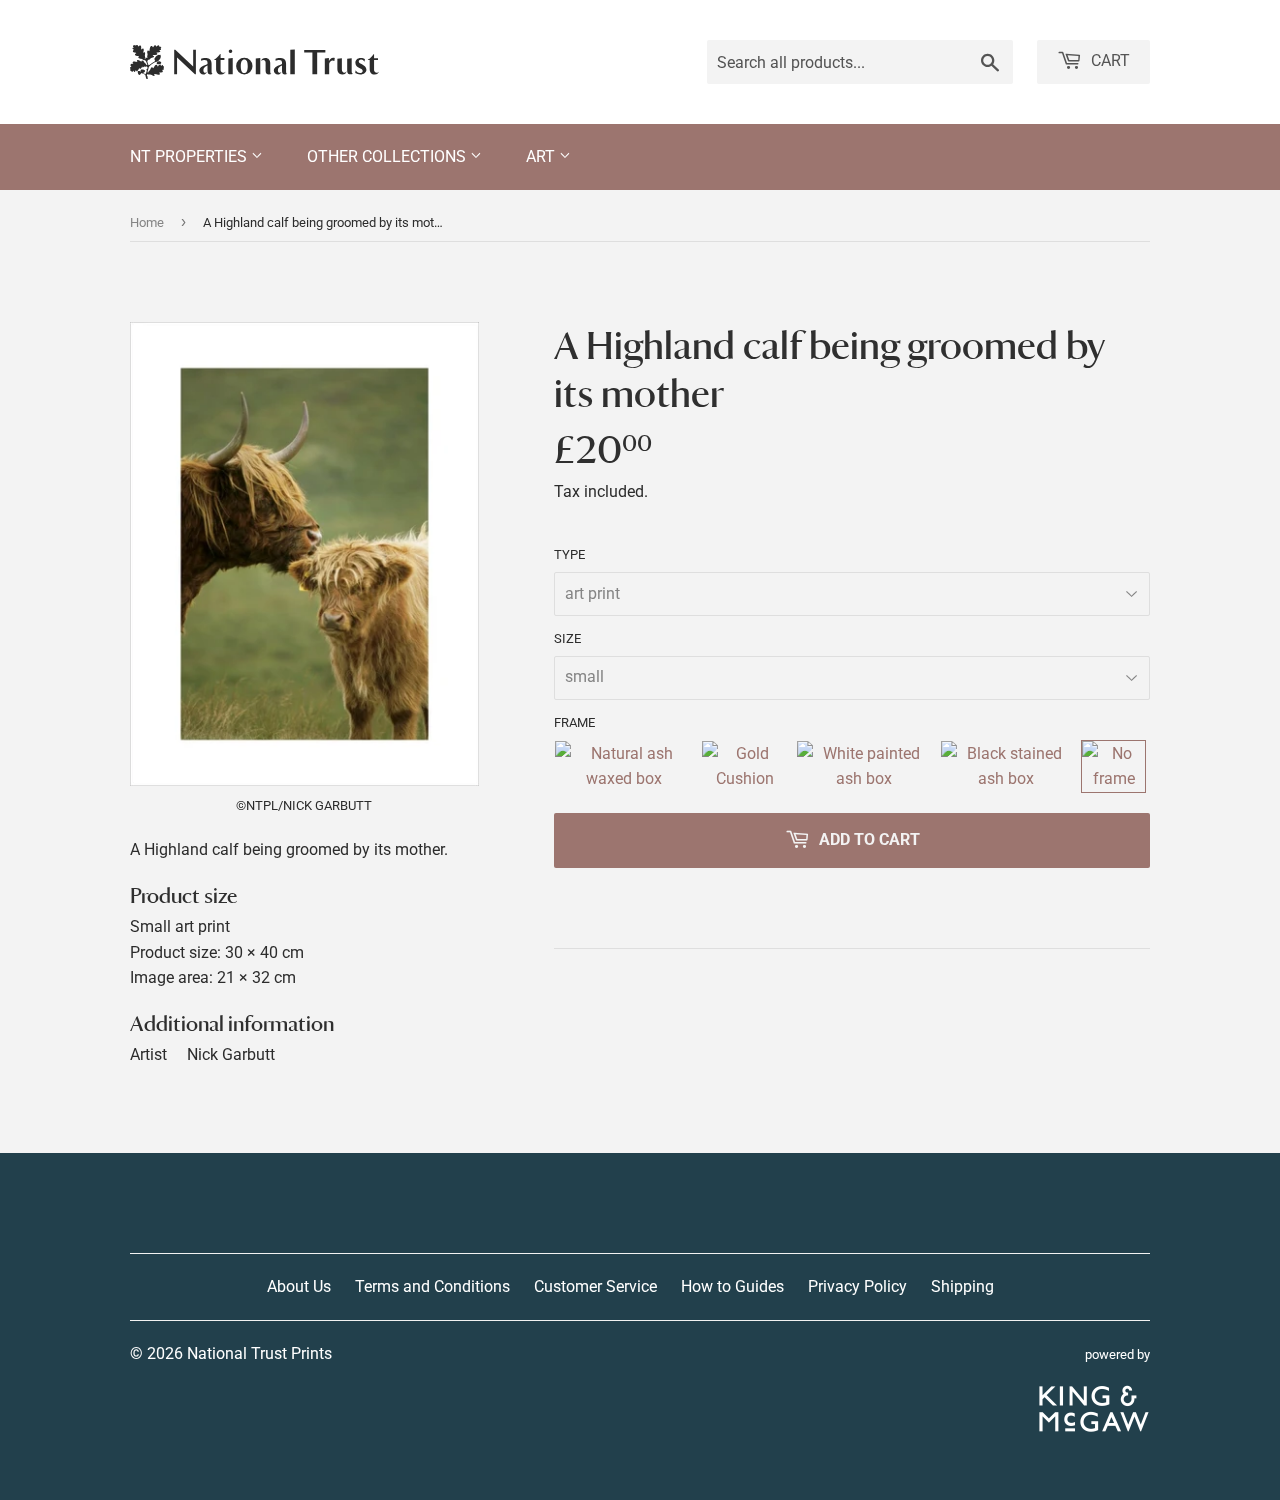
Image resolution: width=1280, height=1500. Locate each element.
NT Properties (190, 156)
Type (569, 554)
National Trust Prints (259, 1353)
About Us (299, 1286)
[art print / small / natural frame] (623, 766)
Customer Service (595, 1286)
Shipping (962, 1286)
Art (542, 156)
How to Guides (732, 1286)
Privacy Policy (857, 1286)
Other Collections (388, 156)
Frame (574, 722)
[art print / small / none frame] (1113, 766)
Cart (1108, 60)
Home (147, 222)
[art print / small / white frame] (863, 766)
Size (567, 638)
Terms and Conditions (432, 1286)
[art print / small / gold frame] (744, 766)
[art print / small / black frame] (1007, 766)
